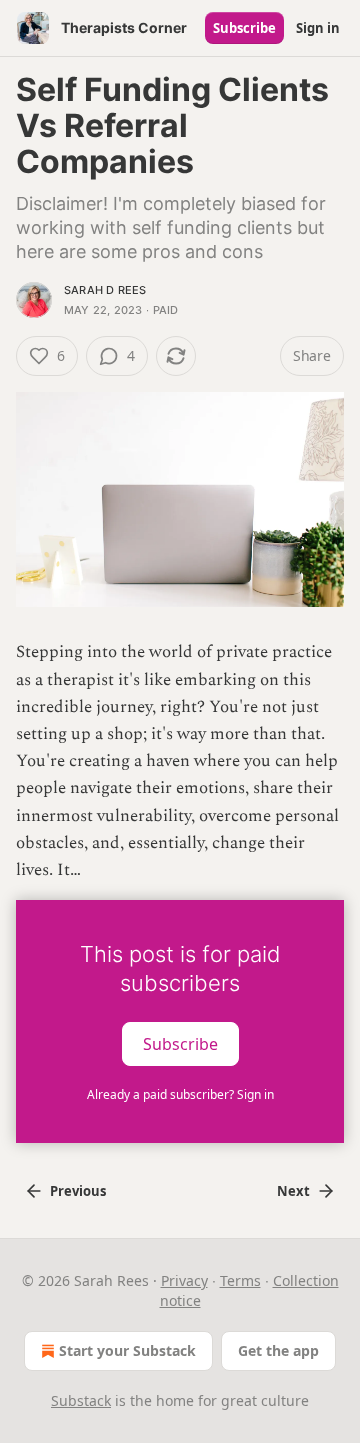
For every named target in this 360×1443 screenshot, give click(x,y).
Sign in (318, 28)
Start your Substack (127, 1350)
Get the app (278, 1350)
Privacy (184, 1280)
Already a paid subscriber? (180, 1094)
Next (293, 1191)
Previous (78, 1191)
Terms (240, 1280)
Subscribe (244, 28)
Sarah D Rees (105, 290)
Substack (81, 1400)
